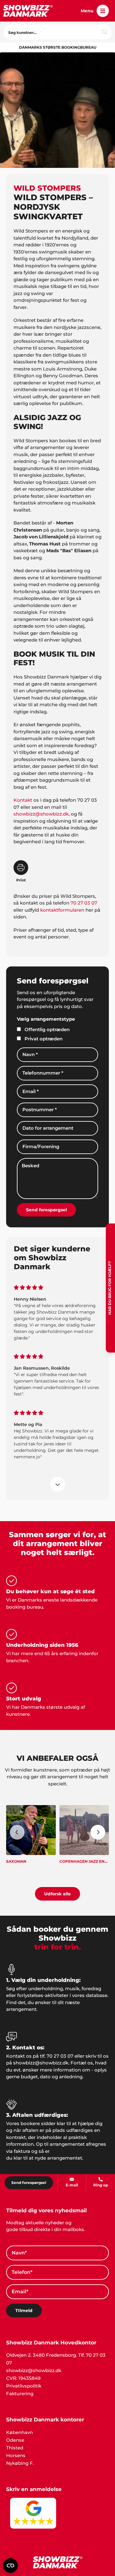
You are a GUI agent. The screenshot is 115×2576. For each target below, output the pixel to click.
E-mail (72, 2185)
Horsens (16, 2455)
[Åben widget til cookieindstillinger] (10, 2566)
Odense (15, 2440)
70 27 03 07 (84, 903)
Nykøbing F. (20, 2463)
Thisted (15, 2448)
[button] (103, 11)
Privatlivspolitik (24, 2386)
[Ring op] (101, 2179)
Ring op (101, 2185)
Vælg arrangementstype (46, 1019)
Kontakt (23, 800)
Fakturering (20, 2394)
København (19, 2432)
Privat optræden (44, 1039)
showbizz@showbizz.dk (41, 814)
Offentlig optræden (47, 1029)
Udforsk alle (57, 1894)
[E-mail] (72, 2179)
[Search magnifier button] (105, 32)
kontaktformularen (62, 910)
